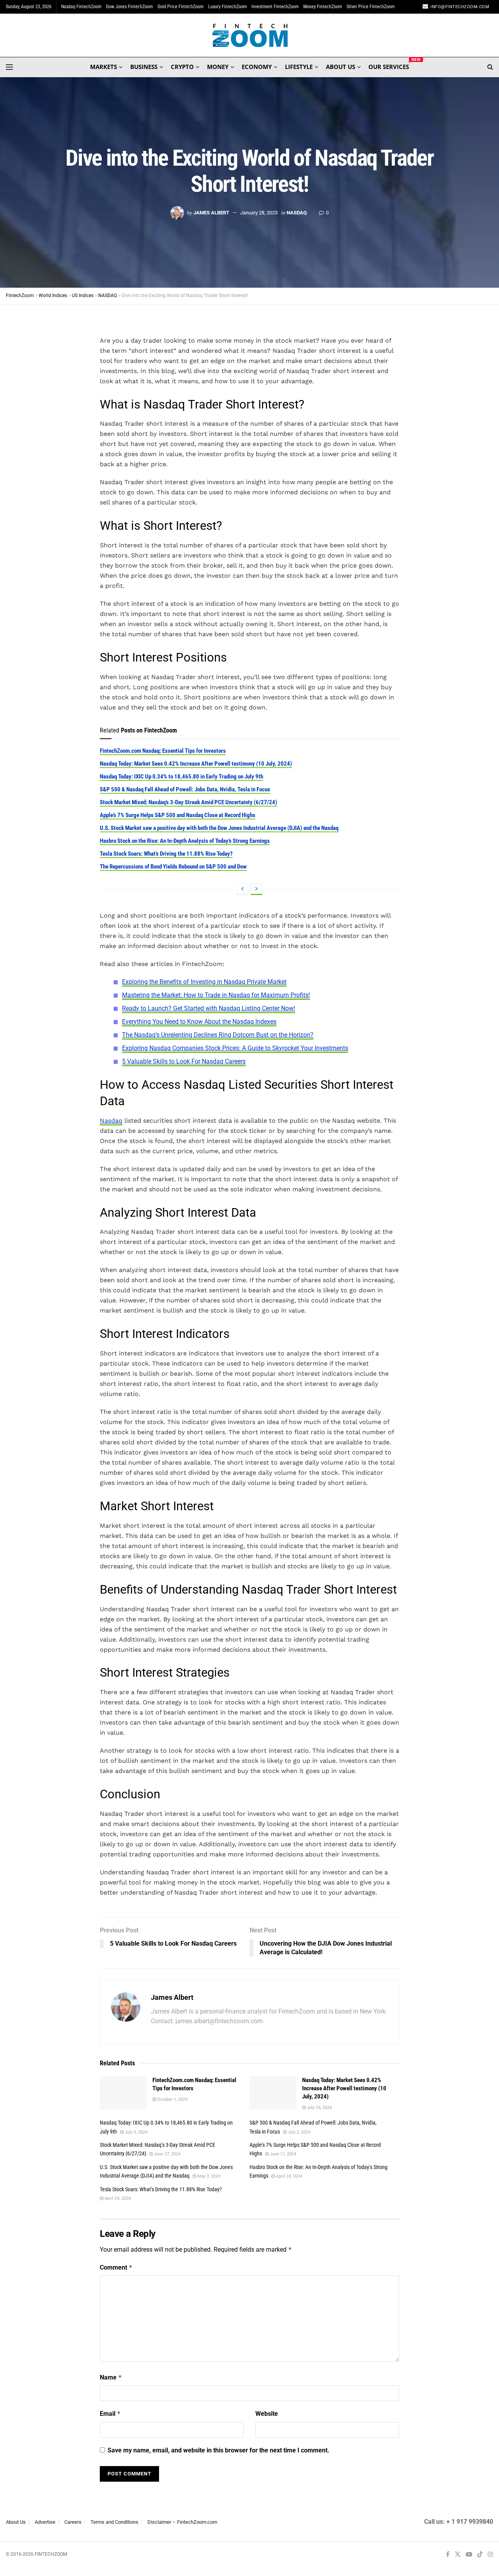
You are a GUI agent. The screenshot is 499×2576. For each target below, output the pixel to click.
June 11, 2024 (282, 2154)
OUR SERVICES (389, 65)
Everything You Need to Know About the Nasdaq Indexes (199, 1022)
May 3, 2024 (208, 2176)
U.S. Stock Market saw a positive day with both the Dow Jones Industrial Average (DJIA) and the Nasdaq (219, 828)
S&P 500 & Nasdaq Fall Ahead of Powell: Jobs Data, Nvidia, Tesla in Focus (185, 789)
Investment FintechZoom (275, 7)
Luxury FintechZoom (227, 7)
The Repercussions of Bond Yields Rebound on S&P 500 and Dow (173, 867)
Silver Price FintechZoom (371, 7)
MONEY (218, 67)
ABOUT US (341, 67)
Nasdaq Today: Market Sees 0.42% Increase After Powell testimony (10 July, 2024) (196, 764)
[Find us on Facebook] (448, 2555)
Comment (116, 2267)
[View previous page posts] (242, 889)
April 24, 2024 (288, 2176)
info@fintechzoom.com (460, 7)
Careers (73, 2522)
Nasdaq (111, 1121)
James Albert (211, 213)
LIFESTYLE (299, 67)
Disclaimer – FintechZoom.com (182, 2522)
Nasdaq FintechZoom (81, 7)
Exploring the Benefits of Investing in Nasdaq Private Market (204, 982)
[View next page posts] (257, 889)
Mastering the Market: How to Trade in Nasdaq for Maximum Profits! (216, 995)
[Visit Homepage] (250, 35)
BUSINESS (144, 67)
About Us (16, 2522)
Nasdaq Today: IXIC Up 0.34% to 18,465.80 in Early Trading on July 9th (181, 777)
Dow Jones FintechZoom (129, 7)
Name (111, 2377)
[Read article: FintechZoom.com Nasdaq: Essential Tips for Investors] (123, 2093)
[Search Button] (490, 67)
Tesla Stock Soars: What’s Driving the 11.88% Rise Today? (166, 854)
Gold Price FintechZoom (180, 7)
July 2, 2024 (298, 2132)
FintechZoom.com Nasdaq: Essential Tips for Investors (163, 751)
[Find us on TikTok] (480, 2555)
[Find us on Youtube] (469, 2555)
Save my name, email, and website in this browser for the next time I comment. (219, 2450)
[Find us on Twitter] (458, 2555)
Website (267, 2414)
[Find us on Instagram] (490, 2555)
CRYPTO (182, 67)
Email (110, 2414)
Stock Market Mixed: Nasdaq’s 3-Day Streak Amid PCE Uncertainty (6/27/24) (188, 802)
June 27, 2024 (167, 2154)
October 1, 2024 (172, 2099)
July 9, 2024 (135, 2132)
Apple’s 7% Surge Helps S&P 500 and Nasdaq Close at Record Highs (178, 815)
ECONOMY (257, 67)
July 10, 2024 (319, 2108)
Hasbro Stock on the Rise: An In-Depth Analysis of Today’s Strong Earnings (185, 841)
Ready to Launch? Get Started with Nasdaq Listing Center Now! (209, 1008)
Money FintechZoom (323, 7)
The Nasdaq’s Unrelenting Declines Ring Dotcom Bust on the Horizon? (218, 1035)
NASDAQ (297, 213)
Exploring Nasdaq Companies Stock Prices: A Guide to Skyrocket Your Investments (235, 1048)
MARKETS (104, 67)
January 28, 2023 (259, 213)
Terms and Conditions (114, 2522)
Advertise (45, 2522)
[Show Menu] (9, 67)
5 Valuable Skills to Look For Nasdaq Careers (184, 1061)
